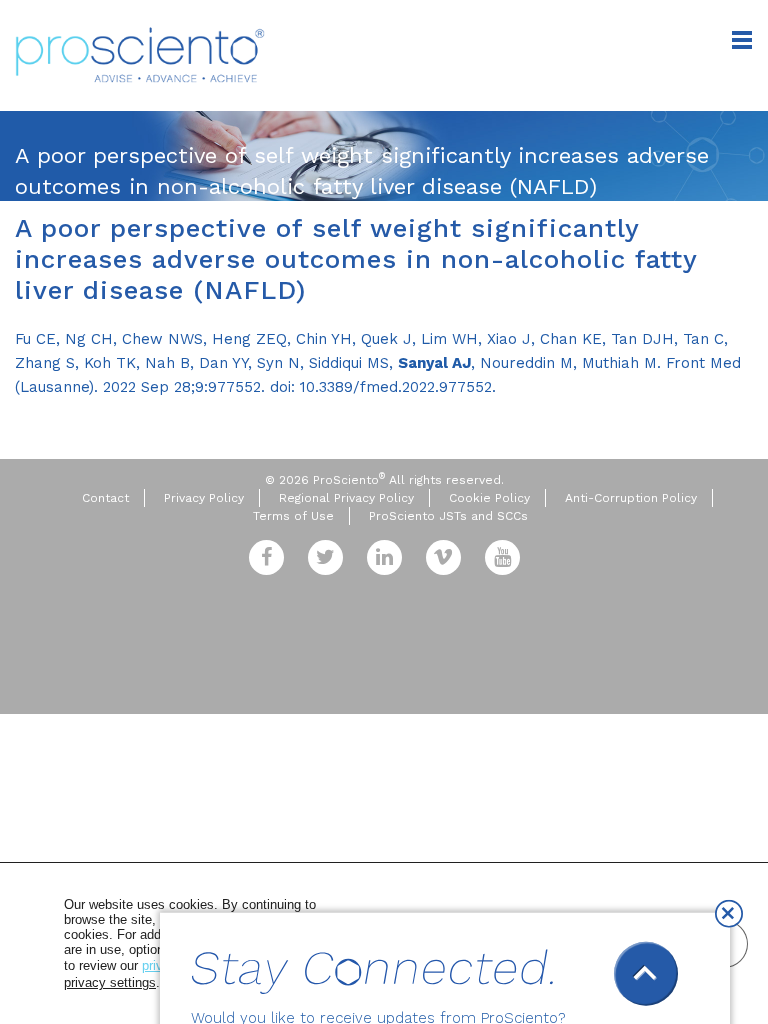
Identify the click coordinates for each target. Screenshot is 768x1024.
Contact (105, 498)
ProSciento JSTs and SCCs (448, 516)
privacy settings (110, 982)
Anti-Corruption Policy (631, 498)
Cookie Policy (489, 498)
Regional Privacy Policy (346, 498)
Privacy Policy (204, 498)
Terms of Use (293, 516)
